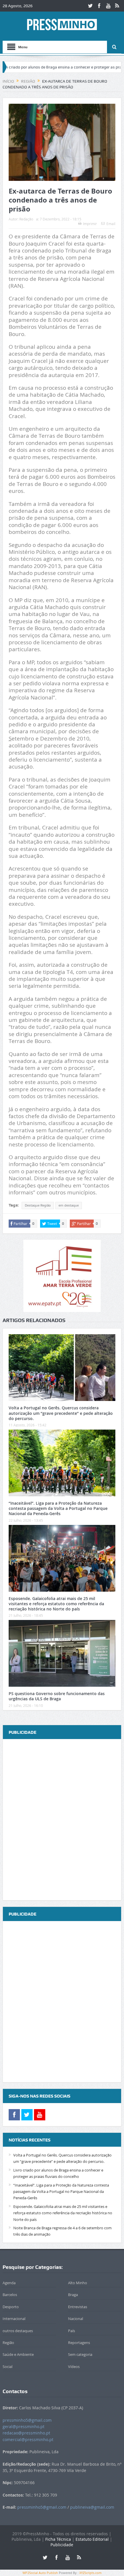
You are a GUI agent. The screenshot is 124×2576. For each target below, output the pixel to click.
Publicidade (62, 2545)
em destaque (69, 1205)
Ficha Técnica (58, 2539)
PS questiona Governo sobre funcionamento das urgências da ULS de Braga (57, 1696)
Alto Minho (78, 2283)
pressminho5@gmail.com (27, 2420)
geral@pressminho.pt (24, 2426)
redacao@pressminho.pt (26, 2433)
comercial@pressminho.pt (28, 2439)
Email (111, 224)
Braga (73, 2295)
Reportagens (79, 2343)
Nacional (76, 2319)
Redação (26, 219)
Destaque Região (38, 1205)
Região (8, 2343)
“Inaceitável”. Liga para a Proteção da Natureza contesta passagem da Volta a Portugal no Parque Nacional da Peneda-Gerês (58, 1508)
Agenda (9, 2283)
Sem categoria (80, 2354)
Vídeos (74, 2367)
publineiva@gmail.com (92, 2507)
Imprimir (90, 224)
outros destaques (18, 2331)
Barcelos (10, 2295)
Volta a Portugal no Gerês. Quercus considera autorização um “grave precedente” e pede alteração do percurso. (61, 1413)
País (72, 2331)
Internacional (14, 2319)
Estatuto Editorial (92, 2539)
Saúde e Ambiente (18, 2354)
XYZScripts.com (90, 2573)
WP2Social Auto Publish (40, 2573)
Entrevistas (78, 2307)
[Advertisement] (62, 1820)
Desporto (11, 2307)
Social (7, 2367)
